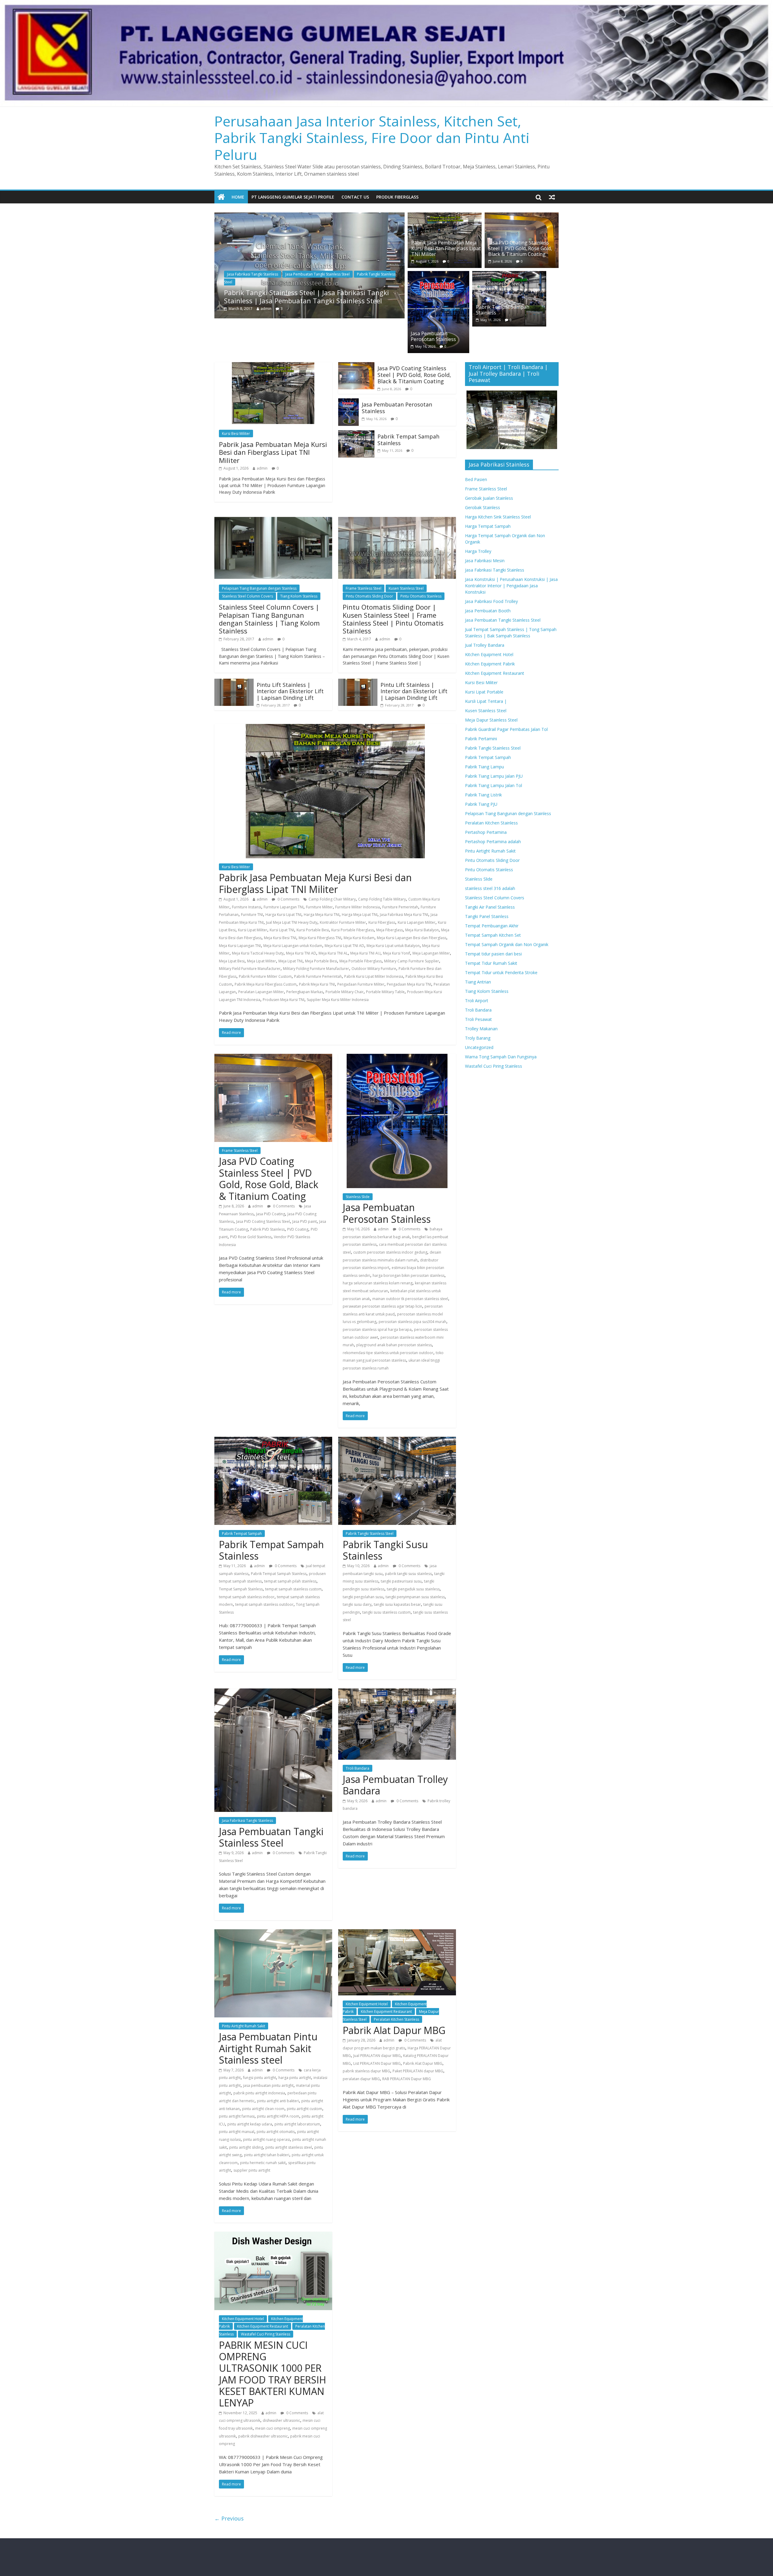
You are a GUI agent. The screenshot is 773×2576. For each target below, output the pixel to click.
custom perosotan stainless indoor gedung (390, 1252)
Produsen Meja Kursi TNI (284, 1000)
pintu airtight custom (305, 2109)
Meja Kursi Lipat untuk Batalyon (393, 946)
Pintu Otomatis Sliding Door (369, 596)
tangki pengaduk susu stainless (413, 1589)
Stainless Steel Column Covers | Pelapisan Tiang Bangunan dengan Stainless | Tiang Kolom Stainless (269, 619)
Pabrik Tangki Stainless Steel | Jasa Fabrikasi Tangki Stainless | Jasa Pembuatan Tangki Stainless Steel (306, 296)
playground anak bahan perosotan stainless (394, 1345)
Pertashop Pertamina (486, 832)
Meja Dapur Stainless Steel (491, 720)
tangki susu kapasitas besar (397, 1604)
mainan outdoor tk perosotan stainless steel (410, 1299)
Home (238, 197)
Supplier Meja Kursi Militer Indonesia (338, 1000)
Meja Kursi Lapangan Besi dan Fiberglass (412, 938)
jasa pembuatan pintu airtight (268, 2085)
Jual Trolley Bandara (485, 645)
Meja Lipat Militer (261, 961)
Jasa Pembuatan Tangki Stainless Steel (318, 274)
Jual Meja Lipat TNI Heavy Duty (292, 922)
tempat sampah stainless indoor (247, 1597)
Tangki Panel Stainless (487, 916)
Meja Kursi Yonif (396, 953)
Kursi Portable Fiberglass (353, 930)
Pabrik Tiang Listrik (483, 795)
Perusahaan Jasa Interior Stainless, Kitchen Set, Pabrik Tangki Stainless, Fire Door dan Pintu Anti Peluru (372, 138)
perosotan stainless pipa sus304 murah (412, 1322)
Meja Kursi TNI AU (365, 953)
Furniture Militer (319, 907)
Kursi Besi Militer (236, 434)
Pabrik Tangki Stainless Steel (370, 1533)
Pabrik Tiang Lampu (484, 767)
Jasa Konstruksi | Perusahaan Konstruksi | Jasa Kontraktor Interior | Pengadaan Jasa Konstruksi (511, 586)
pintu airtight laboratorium (297, 2124)
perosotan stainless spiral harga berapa (377, 1329)
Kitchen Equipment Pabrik (490, 664)
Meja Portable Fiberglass (361, 961)
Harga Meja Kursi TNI (322, 915)
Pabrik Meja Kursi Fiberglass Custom (266, 984)
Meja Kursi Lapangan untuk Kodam (293, 946)
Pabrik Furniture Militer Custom (265, 976)
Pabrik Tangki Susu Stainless (385, 1550)
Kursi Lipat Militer (253, 930)
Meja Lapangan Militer (431, 953)
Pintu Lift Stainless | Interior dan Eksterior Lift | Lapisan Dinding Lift (290, 691)
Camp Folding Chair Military (332, 899)
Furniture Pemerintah (400, 907)
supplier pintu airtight (252, 2170)
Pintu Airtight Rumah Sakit (244, 2026)
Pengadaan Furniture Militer (361, 984)
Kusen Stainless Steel (406, 588)
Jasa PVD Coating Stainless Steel (263, 1221)
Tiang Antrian (478, 982)
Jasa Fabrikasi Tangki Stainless (253, 274)
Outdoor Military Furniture (374, 969)
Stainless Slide (358, 1197)
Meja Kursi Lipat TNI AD (344, 946)
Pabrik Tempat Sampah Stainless (503, 310)
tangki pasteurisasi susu (401, 1581)
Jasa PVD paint (305, 1221)
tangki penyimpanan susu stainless (415, 1597)
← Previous (229, 2518)
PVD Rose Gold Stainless (251, 1237)
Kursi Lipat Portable (484, 692)
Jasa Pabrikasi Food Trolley (491, 601)
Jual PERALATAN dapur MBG (377, 2056)
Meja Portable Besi (321, 961)
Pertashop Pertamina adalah (493, 842)
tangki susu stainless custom (386, 1612)
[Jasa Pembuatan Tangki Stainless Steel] (273, 1692)
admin (266, 309)
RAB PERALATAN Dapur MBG (407, 2079)
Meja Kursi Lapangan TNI (240, 946)
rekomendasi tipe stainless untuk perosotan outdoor (388, 1353)
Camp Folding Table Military (382, 899)
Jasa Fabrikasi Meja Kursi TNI (404, 915)
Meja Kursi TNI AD (301, 953)
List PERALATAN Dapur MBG (377, 2063)
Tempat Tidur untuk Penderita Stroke (501, 972)
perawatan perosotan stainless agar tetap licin (382, 1306)
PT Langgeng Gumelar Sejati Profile (293, 197)
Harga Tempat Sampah (488, 526)
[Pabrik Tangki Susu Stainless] (397, 1440)
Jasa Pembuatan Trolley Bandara (395, 1785)
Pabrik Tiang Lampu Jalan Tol (494, 785)
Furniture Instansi (247, 907)
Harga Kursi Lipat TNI (283, 915)
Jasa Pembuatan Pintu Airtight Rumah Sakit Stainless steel (268, 2048)
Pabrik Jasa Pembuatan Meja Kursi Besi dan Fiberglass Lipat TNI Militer (446, 248)
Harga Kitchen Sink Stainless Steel (498, 517)
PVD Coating (298, 1229)
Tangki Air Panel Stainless (490, 907)
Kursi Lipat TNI (282, 930)
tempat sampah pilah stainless (290, 1581)
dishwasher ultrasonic (281, 2420)
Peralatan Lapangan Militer (261, 992)
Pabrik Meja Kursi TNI (317, 984)
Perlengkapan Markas (305, 992)
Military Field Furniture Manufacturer (250, 969)
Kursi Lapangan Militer (417, 922)
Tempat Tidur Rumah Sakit (491, 963)
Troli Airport (477, 1001)
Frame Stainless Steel (364, 588)
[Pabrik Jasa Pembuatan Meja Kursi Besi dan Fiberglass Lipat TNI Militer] (445, 216)
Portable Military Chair (345, 992)
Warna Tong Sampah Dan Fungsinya (501, 1057)
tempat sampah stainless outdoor (264, 1604)
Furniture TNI (252, 915)
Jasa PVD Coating (271, 1214)
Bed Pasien (476, 479)
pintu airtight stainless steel (289, 2147)
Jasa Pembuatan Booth (488, 611)
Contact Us (355, 197)
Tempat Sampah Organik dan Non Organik (507, 944)
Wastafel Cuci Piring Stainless (266, 2334)
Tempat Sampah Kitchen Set (493, 935)
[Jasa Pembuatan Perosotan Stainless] (438, 275)
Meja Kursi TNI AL (333, 953)
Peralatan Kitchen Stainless (396, 2019)
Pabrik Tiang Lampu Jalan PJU (494, 776)
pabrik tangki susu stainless (408, 1574)
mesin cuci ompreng (273, 2428)
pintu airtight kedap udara (250, 2124)
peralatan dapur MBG (361, 2079)
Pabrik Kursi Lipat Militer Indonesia (374, 976)
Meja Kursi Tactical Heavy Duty (258, 953)
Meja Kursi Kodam (359, 938)
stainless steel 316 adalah (490, 888)
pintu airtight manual (237, 2132)
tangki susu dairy (357, 1604)
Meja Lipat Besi (232, 961)
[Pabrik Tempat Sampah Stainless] (509, 275)
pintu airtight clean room (263, 2109)
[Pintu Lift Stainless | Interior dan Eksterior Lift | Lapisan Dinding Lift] (234, 682)
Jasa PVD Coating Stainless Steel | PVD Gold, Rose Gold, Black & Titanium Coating (520, 248)
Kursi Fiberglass (382, 922)
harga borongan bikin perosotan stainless (409, 1275)
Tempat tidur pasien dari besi (493, 954)
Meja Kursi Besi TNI (280, 938)
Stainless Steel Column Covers (247, 596)
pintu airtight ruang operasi (266, 2139)
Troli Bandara (358, 1768)
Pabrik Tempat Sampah (242, 1533)
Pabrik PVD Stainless (268, 1229)
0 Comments (288, 899)
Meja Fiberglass (390, 930)
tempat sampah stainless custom (293, 1589)
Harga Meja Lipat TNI (360, 915)
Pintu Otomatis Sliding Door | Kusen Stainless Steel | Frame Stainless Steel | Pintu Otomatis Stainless (393, 619)
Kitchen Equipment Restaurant (386, 2012)
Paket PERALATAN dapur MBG (418, 2071)
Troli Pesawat (478, 1019)
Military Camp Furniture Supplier (412, 961)
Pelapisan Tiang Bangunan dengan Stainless (259, 588)
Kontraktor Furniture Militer (343, 922)
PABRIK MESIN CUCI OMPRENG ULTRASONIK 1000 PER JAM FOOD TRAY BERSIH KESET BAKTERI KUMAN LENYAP (273, 2374)
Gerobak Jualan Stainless (489, 498)
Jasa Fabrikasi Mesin (485, 561)
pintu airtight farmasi (237, 2116)
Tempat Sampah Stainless (241, 1589)
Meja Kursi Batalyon (422, 930)
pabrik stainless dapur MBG (366, 2071)
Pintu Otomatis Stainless (421, 596)
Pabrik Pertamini (481, 739)
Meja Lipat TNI (290, 961)
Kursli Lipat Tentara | (486, 701)
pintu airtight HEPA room (278, 2116)
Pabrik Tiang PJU (481, 804)
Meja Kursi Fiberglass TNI (320, 938)
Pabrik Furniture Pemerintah (318, 976)
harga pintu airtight (295, 2078)
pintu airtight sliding (246, 2147)
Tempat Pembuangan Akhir (492, 926)
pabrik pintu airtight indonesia (259, 2093)
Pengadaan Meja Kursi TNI (409, 984)
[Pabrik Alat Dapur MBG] (397, 1933)
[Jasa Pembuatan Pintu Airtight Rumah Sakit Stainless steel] (273, 1933)
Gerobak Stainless (483, 507)
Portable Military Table (385, 992)
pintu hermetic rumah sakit (263, 2163)
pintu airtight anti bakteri (278, 2101)
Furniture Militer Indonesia (358, 907)
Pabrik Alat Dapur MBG (394, 2030)
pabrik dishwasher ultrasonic (263, 2436)
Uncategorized (479, 1047)
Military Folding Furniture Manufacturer (316, 969)
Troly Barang (478, 1038)
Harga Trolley (478, 551)
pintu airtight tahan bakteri (267, 2155)
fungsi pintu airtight (260, 2078)
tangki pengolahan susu (363, 1597)
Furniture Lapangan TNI (284, 907)
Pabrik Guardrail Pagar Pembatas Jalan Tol (506, 729)
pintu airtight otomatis (276, 2132)
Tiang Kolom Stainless (299, 596)
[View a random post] (552, 197)
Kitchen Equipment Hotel (367, 2004)
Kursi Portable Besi (313, 930)
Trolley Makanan (481, 1029)
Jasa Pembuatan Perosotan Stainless (433, 336)
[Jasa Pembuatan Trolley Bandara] (397, 1692)
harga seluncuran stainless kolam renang (378, 1283)
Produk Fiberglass (397, 197)
